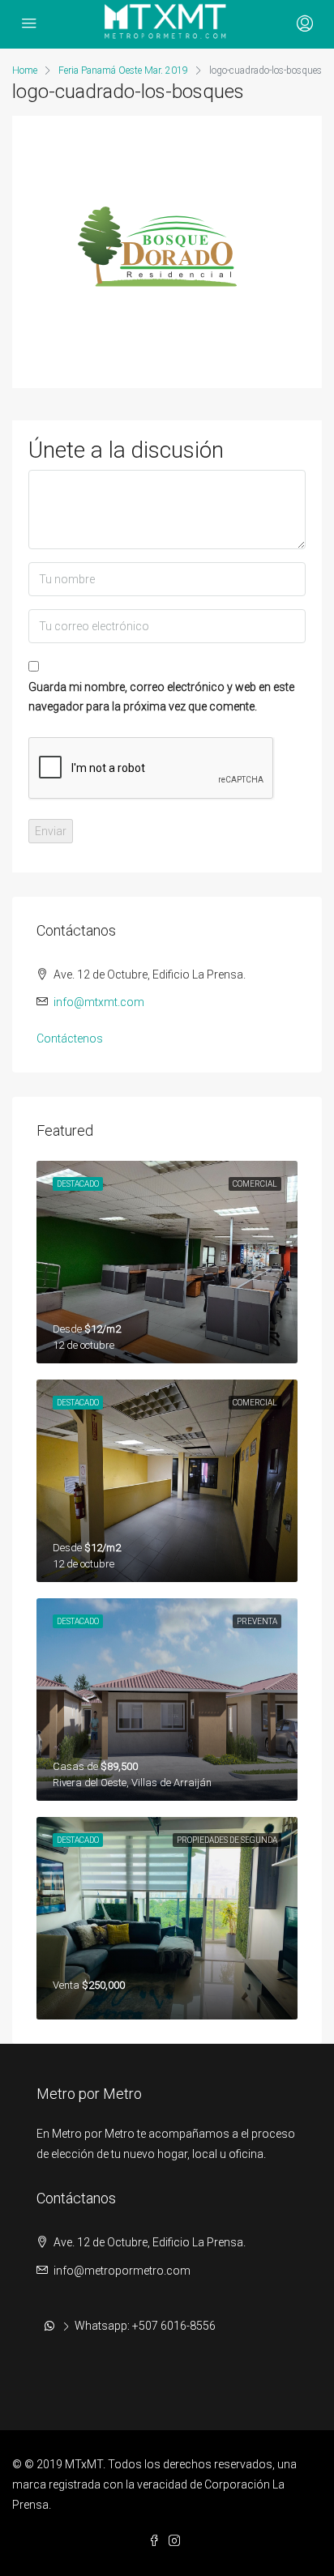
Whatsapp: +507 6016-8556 (145, 2326)
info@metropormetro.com (122, 2271)
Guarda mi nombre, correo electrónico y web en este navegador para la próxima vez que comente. (161, 697)
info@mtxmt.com (99, 1002)
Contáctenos (70, 1039)
